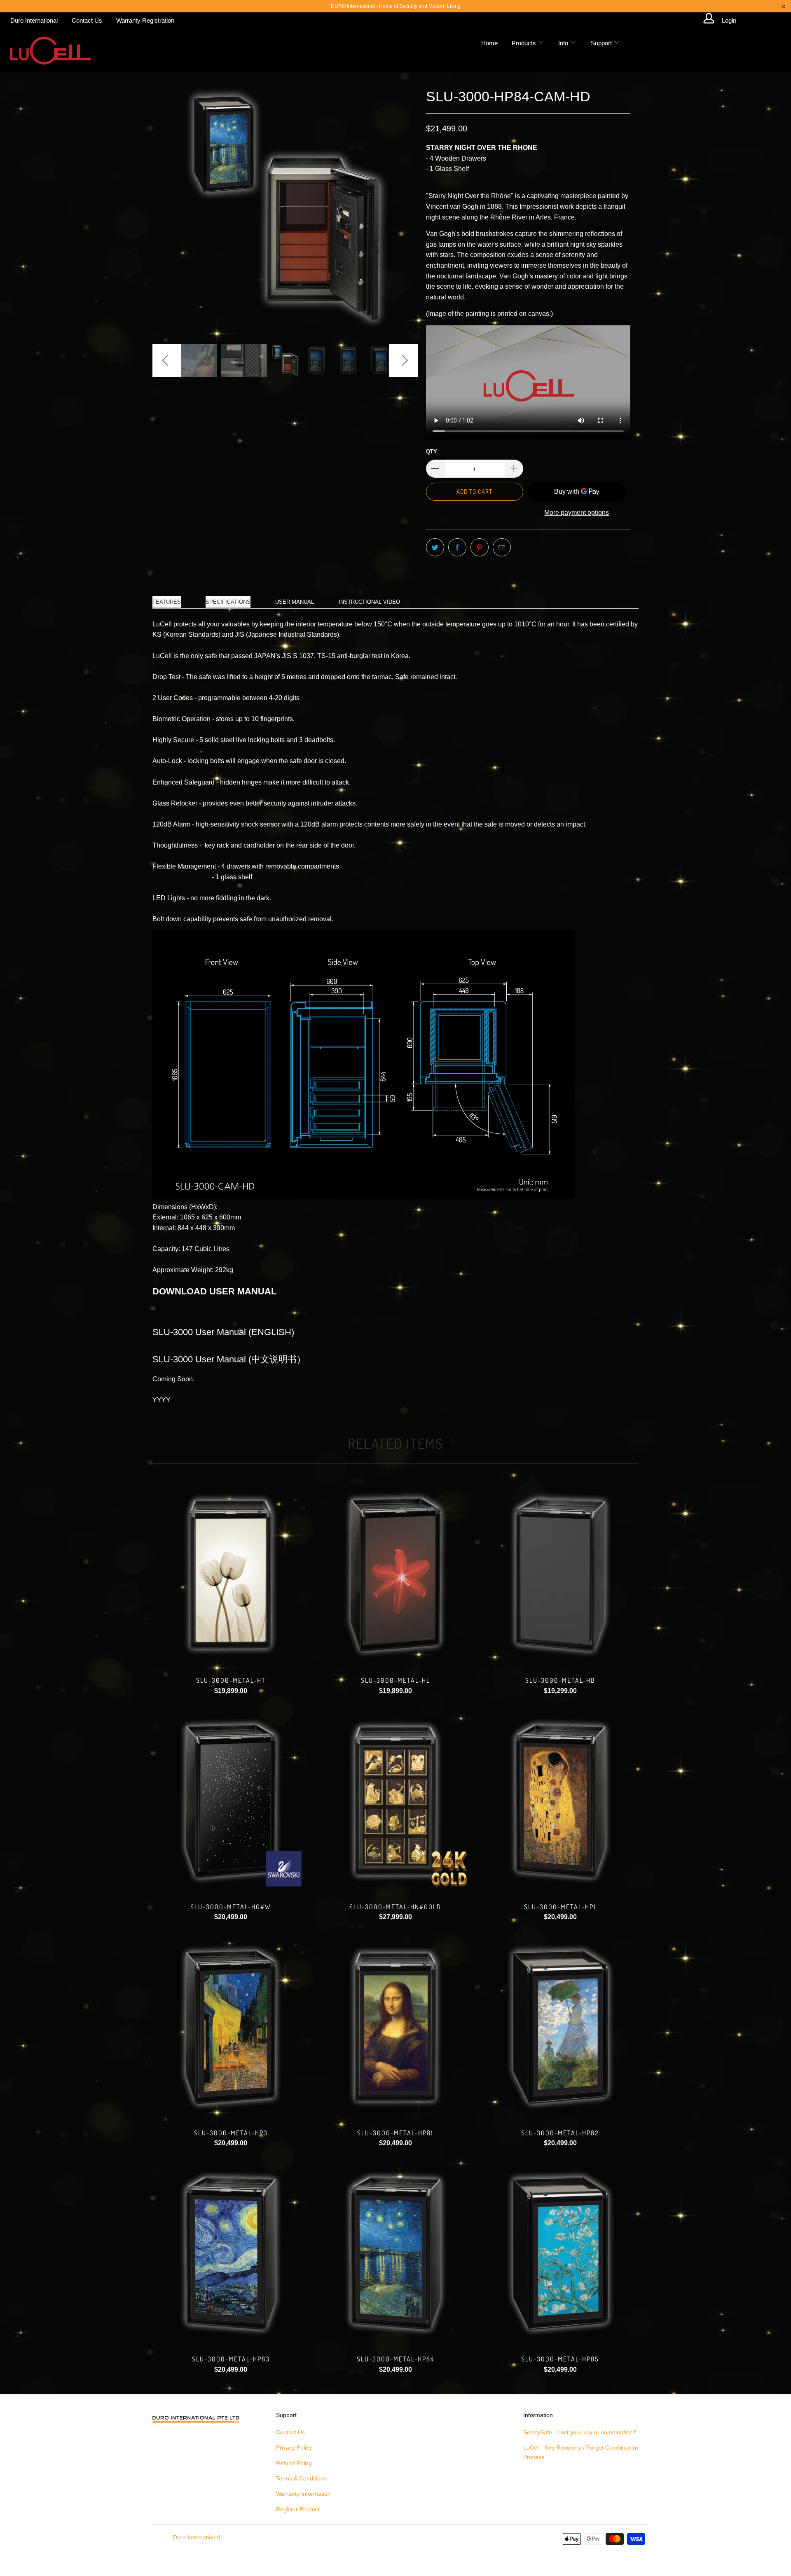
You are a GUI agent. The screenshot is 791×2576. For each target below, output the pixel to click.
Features (167, 602)
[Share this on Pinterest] (480, 547)
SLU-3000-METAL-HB (560, 1574)
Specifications (228, 602)
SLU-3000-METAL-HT (231, 1574)
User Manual (295, 602)
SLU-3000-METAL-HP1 (560, 1801)
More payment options (577, 513)
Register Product (298, 2509)
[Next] (404, 208)
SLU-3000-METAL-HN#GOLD (395, 1801)
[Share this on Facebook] (457, 547)
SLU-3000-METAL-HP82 (560, 2027)
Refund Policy (294, 2463)
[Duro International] (50, 50)
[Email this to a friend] (502, 547)
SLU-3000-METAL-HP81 (395, 2027)
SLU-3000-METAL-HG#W (231, 1801)
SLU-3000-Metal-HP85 (560, 2254)
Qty (432, 452)
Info (564, 43)
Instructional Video (369, 602)
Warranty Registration (145, 20)
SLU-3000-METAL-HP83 (231, 2254)
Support (602, 43)
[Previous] (167, 208)
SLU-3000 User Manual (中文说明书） (229, 1359)
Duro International (34, 20)
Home (489, 43)
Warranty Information (303, 2494)
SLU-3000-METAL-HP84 (395, 2254)
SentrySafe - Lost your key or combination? (580, 2432)
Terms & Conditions (301, 2478)
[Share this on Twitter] (435, 547)
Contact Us (87, 20)
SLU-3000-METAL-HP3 (231, 2027)
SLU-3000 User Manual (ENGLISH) (223, 1332)
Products (525, 43)
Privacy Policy (294, 2448)
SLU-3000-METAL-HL (395, 1574)
